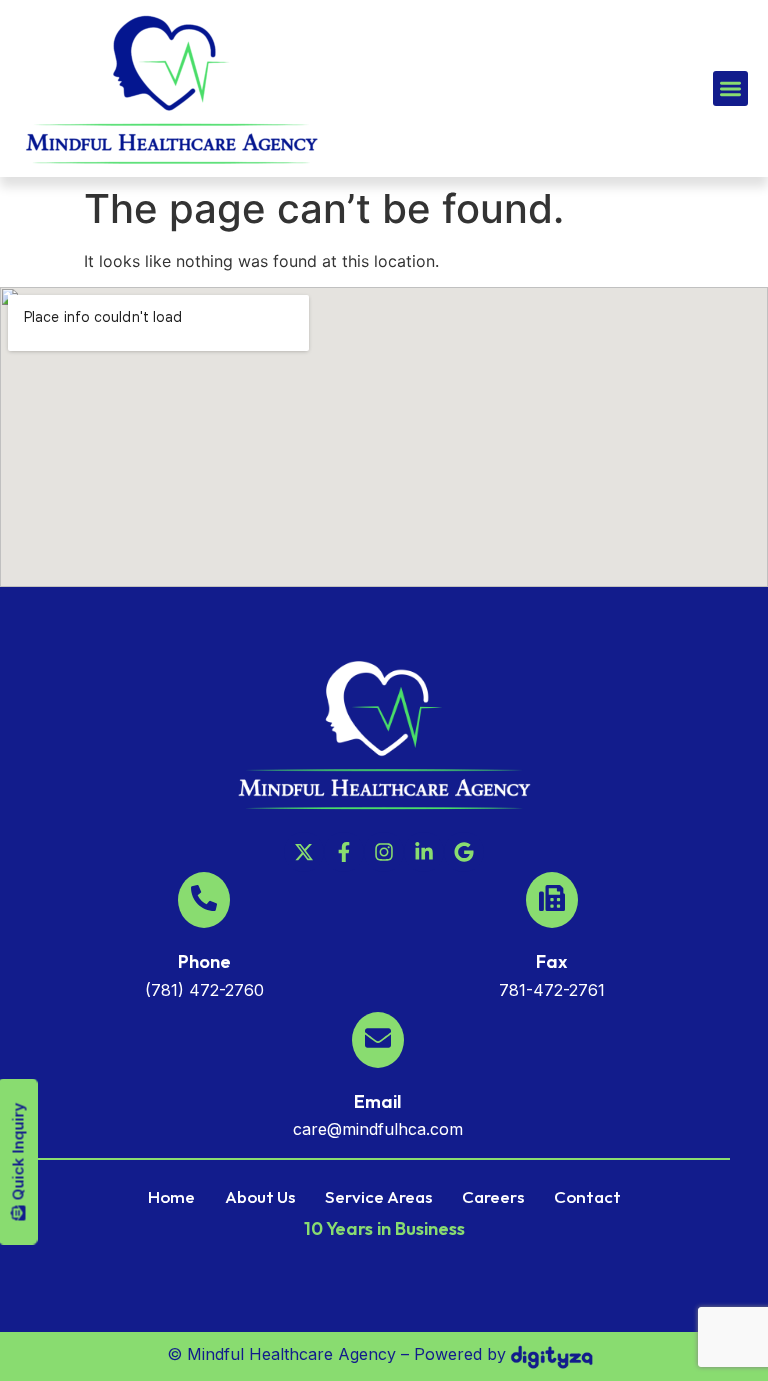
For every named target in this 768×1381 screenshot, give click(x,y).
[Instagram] (384, 852)
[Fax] (552, 900)
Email (377, 1101)
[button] (730, 88)
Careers (493, 1196)
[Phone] (204, 900)
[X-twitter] (304, 852)
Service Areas (378, 1196)
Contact (587, 1196)
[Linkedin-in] (424, 852)
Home (171, 1196)
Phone (204, 961)
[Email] (378, 1040)
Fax (551, 961)
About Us (260, 1196)
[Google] (464, 852)
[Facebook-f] (344, 852)
